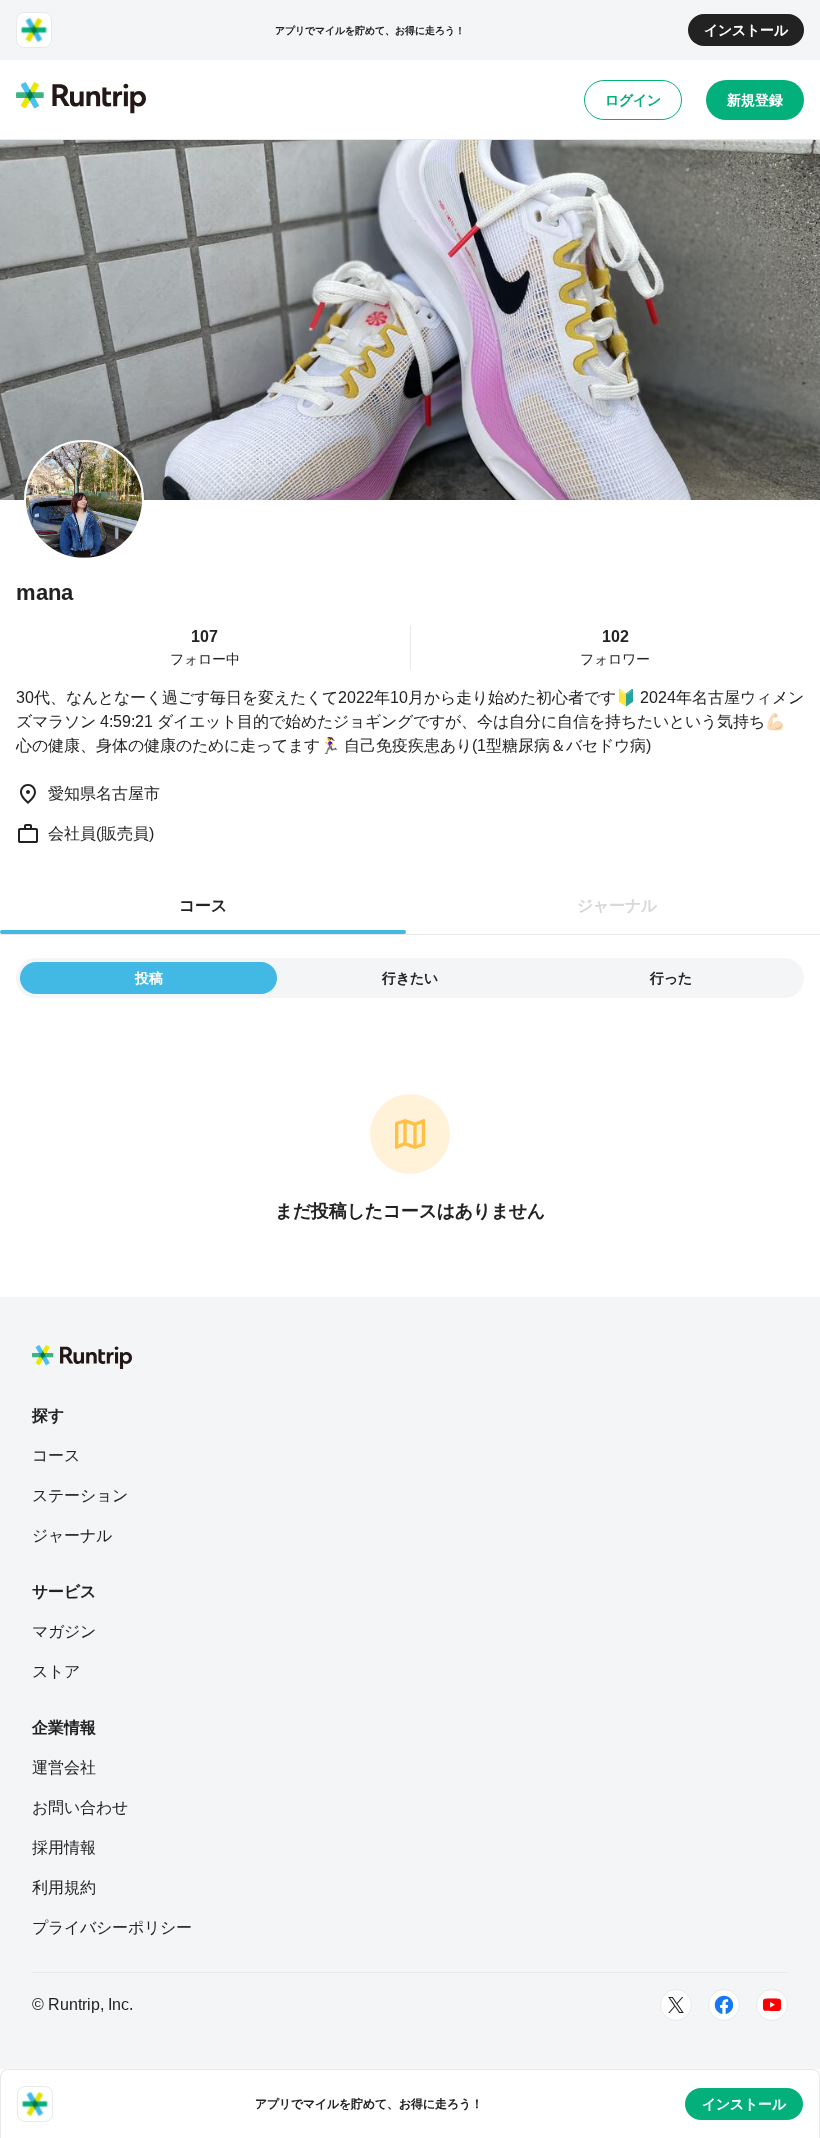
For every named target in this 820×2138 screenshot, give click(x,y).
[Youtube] (772, 2005)
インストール (746, 30)
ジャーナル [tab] (617, 905)
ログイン (633, 100)
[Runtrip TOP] (81, 99)
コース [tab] (203, 905)
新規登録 (755, 100)
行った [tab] (671, 978)
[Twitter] (676, 2005)
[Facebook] (724, 2005)
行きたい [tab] (410, 978)
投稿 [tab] (149, 978)
